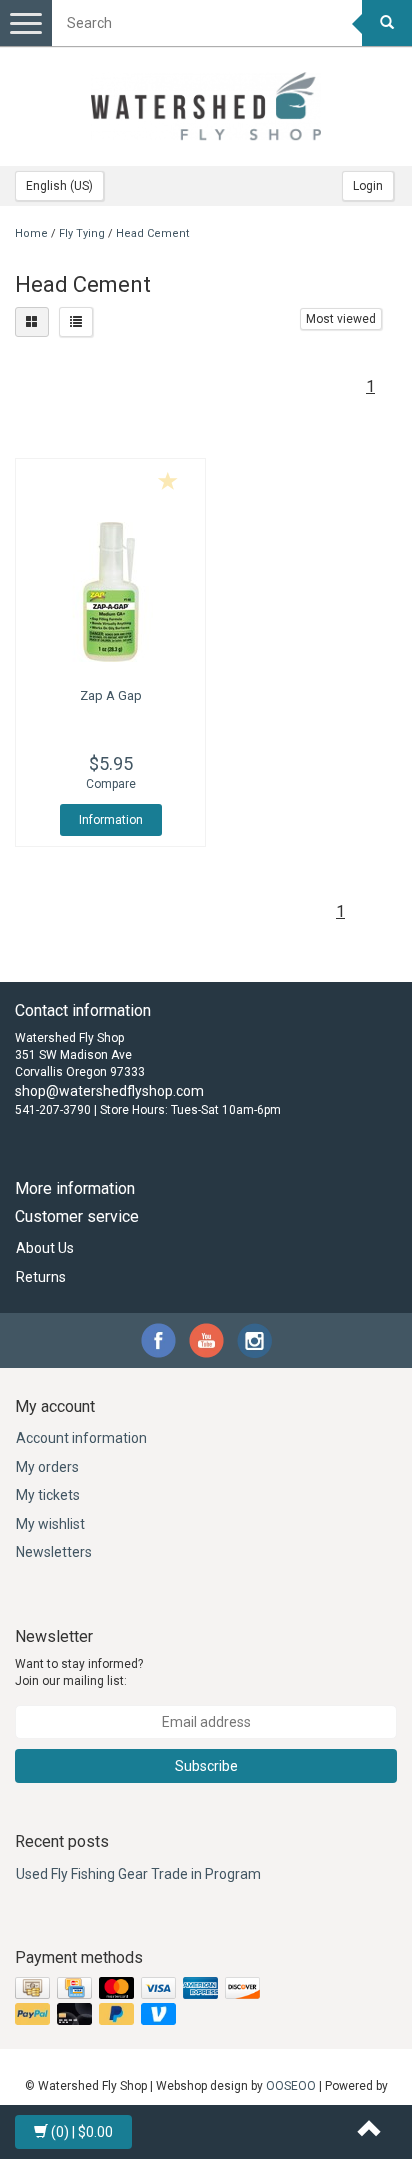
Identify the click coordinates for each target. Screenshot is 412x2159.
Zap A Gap (111, 695)
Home (31, 233)
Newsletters (54, 1552)
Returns (41, 1277)
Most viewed (341, 319)
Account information (81, 1438)
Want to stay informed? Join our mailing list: (79, 1672)
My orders (47, 1467)
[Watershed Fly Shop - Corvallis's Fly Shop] (206, 106)
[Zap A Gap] (110, 592)
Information (111, 820)
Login (368, 186)
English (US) (59, 186)
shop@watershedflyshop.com (109, 1091)
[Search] (387, 23)
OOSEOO (291, 2086)
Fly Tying (82, 233)
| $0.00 (82, 2132)
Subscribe (206, 1766)
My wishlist (50, 1524)
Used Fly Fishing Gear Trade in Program (138, 1874)
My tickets (48, 1495)
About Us (45, 1248)
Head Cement (152, 233)
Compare (111, 784)
